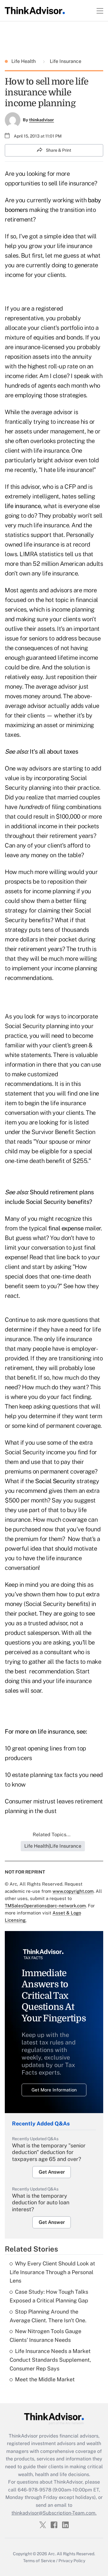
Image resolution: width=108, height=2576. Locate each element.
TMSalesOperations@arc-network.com (45, 1906)
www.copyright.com (73, 1891)
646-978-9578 (34, 2490)
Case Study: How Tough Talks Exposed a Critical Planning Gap (49, 2296)
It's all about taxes (54, 752)
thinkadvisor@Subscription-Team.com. (54, 2513)
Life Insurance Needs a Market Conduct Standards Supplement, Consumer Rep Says (50, 2360)
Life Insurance (65, 61)
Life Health (24, 61)
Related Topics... (52, 1835)
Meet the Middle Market (45, 2379)
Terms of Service (39, 2561)
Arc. (52, 2554)
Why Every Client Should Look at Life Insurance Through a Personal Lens (52, 2272)
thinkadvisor (42, 120)
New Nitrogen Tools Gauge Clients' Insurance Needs (45, 2336)
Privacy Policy (72, 2561)
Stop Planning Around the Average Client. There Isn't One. (48, 2316)
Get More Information (54, 2090)
